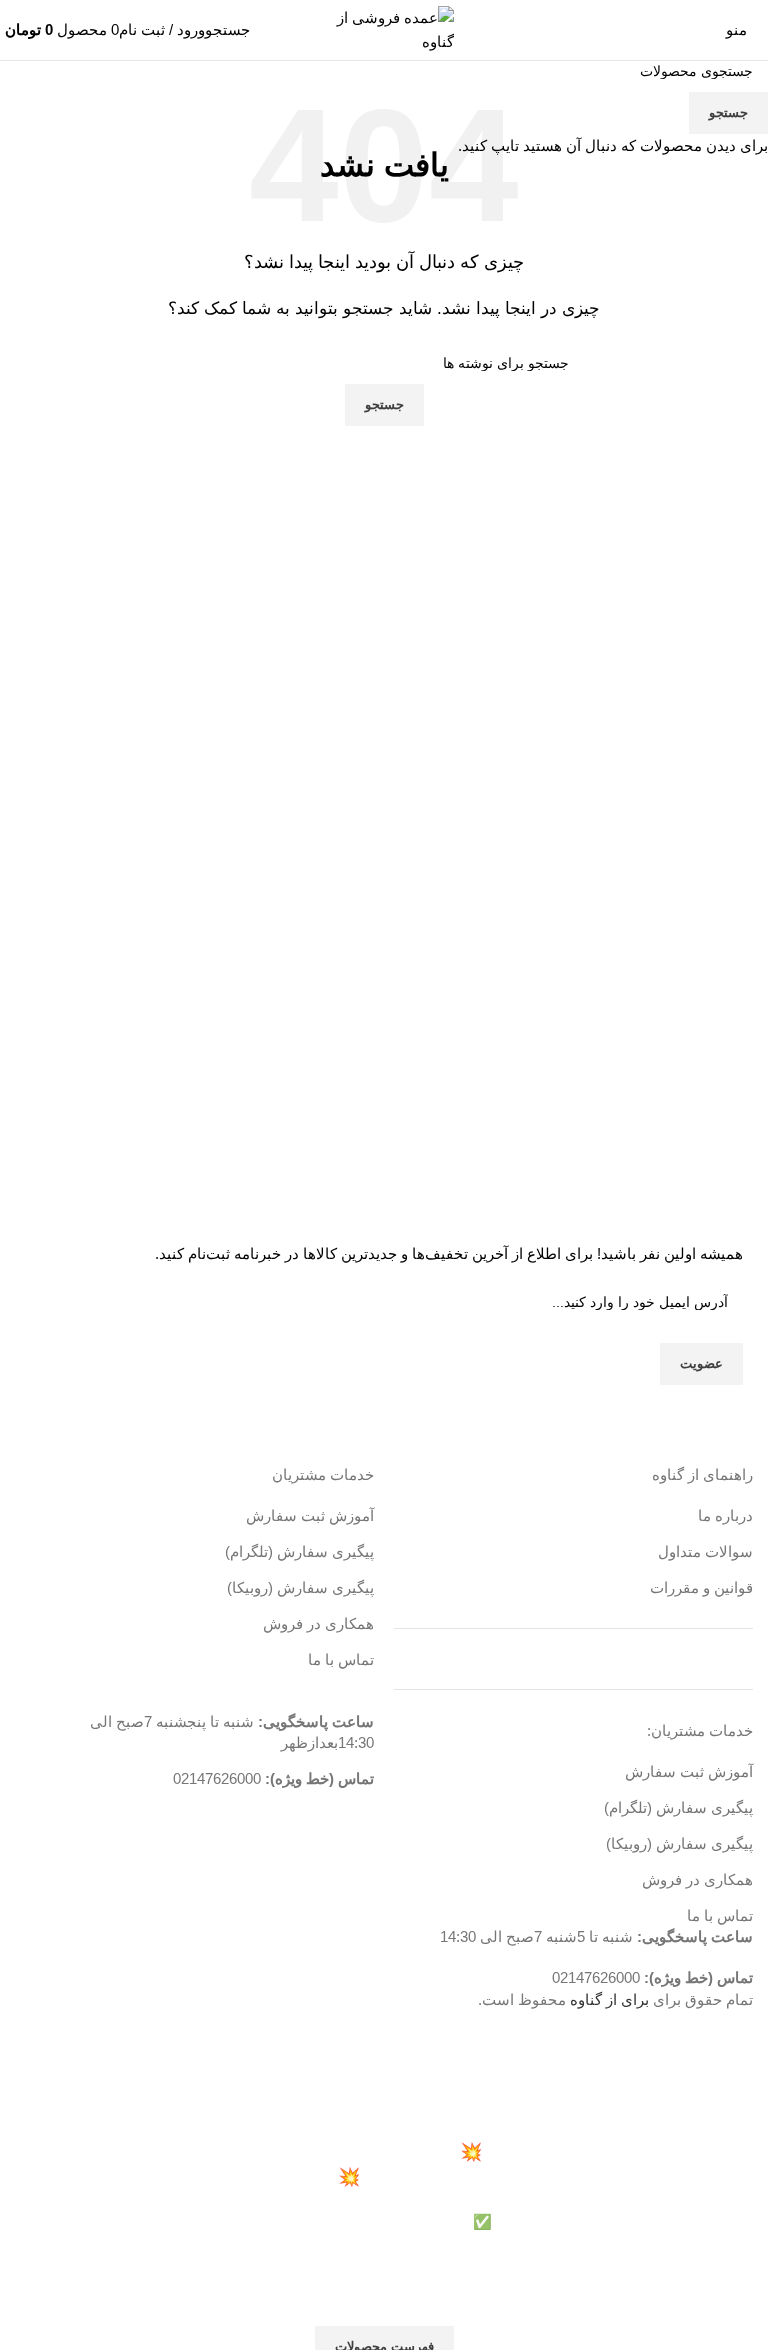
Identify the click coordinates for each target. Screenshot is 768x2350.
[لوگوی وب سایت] (384, 28)
